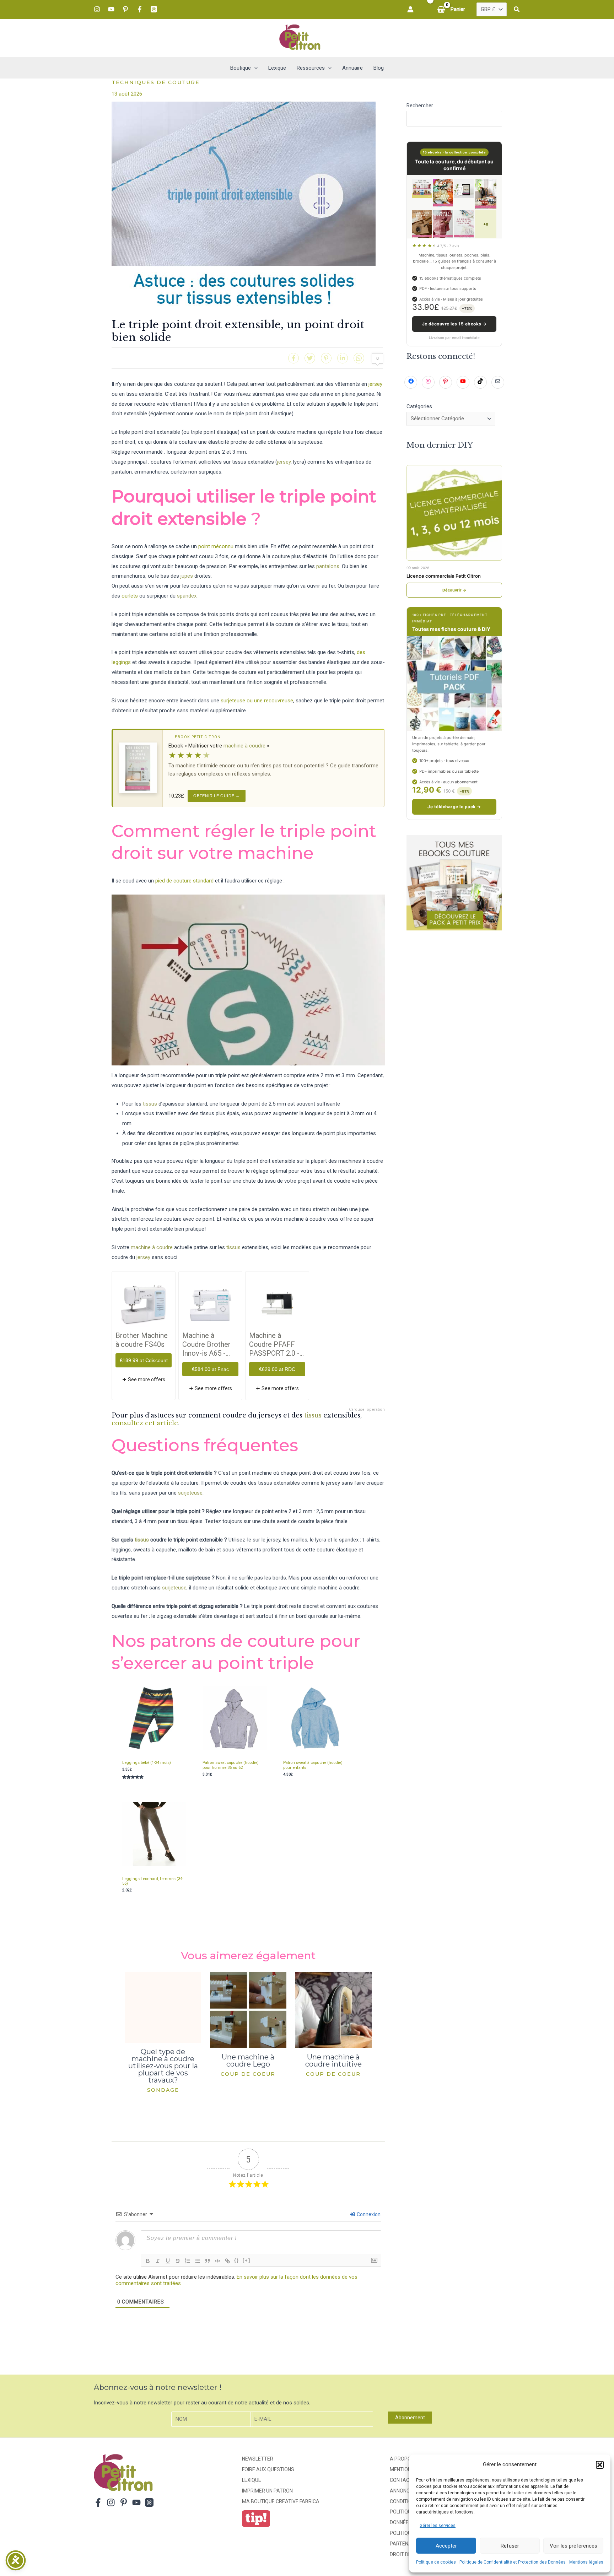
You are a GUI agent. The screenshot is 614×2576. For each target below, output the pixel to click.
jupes (187, 576)
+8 (486, 224)
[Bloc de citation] (208, 2261)
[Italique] (158, 2261)
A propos (402, 2459)
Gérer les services (438, 2526)
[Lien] (227, 2261)
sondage (163, 2090)
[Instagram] (97, 9)
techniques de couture (156, 82)
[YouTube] (111, 9)
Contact (401, 2480)
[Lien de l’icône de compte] (410, 9)
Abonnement (410, 2418)
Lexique (252, 2480)
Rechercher (420, 106)
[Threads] (154, 9)
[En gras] (148, 2261)
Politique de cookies (436, 2562)
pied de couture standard (185, 881)
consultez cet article (145, 1423)
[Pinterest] (125, 9)
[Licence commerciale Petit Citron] (454, 513)
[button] (600, 2465)
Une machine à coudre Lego (248, 2061)
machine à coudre (244, 746)
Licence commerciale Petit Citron (444, 576)
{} (237, 2260)
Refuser (510, 2546)
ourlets (130, 596)
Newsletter (258, 2459)
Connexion (368, 2214)
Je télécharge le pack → (454, 807)
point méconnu (216, 546)
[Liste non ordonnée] (198, 2261)
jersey (375, 384)
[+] (247, 2260)
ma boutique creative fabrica (281, 2501)
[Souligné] (168, 2261)
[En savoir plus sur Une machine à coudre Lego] (248, 2009)
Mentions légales (586, 2562)
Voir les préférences (573, 2546)
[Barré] (178, 2261)
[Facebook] (140, 9)
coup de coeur (248, 2074)
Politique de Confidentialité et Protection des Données (513, 2562)
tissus (150, 1104)
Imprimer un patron (267, 2491)
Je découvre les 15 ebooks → (454, 324)
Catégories (419, 406)
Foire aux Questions (268, 2469)
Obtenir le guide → (217, 796)
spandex (187, 596)
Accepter (446, 2546)
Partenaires (406, 2544)
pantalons (328, 566)
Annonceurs (406, 2491)
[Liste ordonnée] (188, 2261)
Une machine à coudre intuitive (333, 2061)
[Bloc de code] (217, 2261)
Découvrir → (454, 590)
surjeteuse (190, 1493)
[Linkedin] (343, 358)
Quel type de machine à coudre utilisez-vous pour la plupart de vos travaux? (163, 2066)
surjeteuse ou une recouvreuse (257, 701)
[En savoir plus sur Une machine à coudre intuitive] (333, 2009)
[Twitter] (310, 358)
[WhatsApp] (359, 358)
